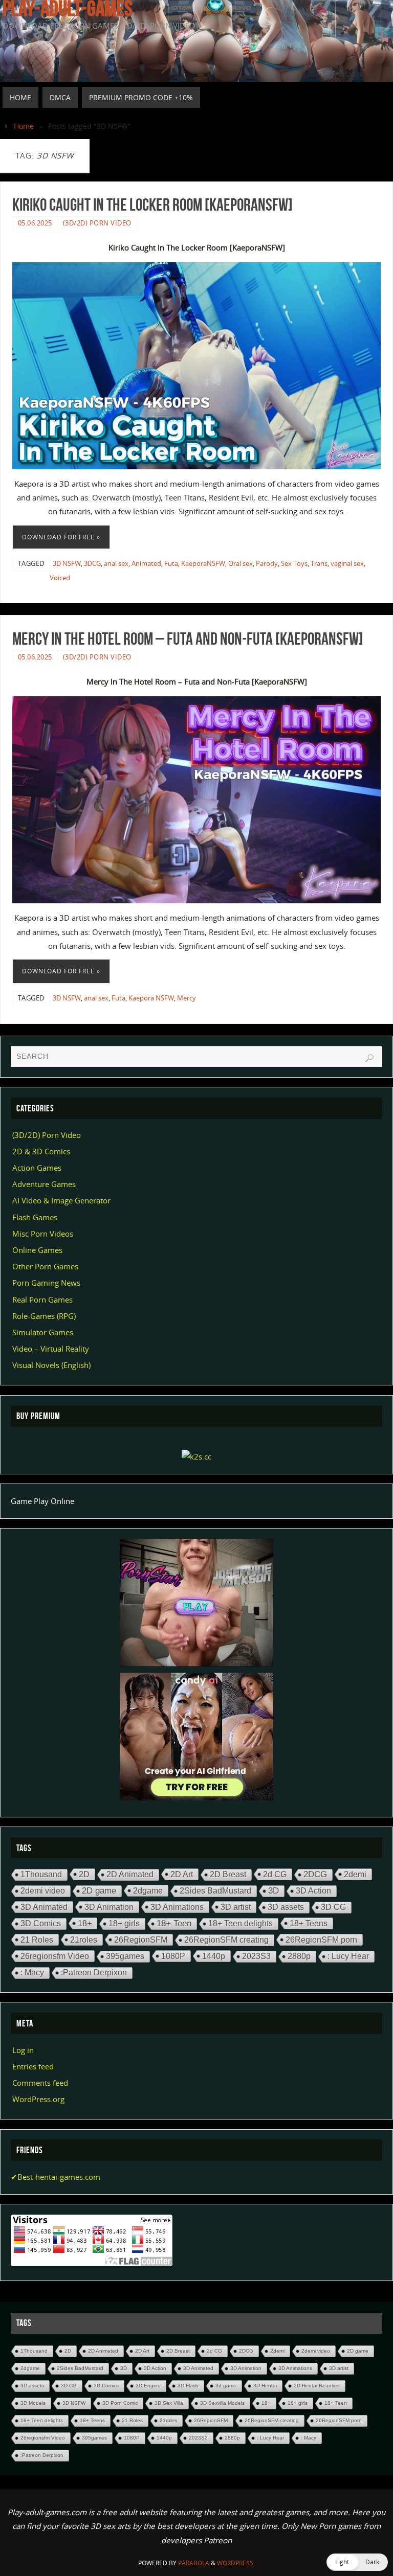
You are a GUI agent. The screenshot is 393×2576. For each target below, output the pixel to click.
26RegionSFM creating (226, 1940)
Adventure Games (44, 1184)
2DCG (315, 1874)
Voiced (60, 578)
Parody (267, 563)
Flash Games (35, 1217)
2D (84, 1874)
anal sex (116, 563)
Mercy (187, 998)
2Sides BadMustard (215, 1891)
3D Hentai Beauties (317, 2386)
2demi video (43, 1891)
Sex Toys (294, 563)
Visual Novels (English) (51, 1365)
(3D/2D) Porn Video (97, 223)
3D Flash (188, 2386)
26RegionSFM (141, 1940)
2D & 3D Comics (41, 1151)
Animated (146, 563)
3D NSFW (67, 563)
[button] (357, 2562)
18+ (85, 1923)
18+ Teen (174, 1923)
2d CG (275, 1874)
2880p (299, 1956)
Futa (171, 563)
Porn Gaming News (46, 1283)
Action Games (37, 1168)
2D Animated (130, 1874)
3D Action (313, 1891)
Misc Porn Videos (43, 1234)
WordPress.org (38, 2099)
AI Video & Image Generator (61, 1200)
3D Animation (109, 1907)
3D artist (236, 1907)
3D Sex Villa (169, 2403)
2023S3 (256, 1956)
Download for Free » (61, 537)
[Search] (369, 1058)
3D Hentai (265, 2386)
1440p (214, 1956)
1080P (173, 1956)
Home (24, 126)
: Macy (32, 1973)
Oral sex (241, 563)
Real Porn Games (42, 1300)
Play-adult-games (68, 8)
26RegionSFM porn (321, 1940)
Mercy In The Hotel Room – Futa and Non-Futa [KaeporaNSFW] (188, 639)
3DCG (92, 563)
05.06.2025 (35, 223)
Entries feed (33, 2066)
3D (274, 1891)
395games (125, 1956)
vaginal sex (347, 563)
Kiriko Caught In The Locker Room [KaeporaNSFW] (152, 204)
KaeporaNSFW (203, 563)
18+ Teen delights (241, 1923)
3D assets (286, 1907)
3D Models (33, 2403)
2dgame (148, 1890)
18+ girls (124, 1923)
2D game (99, 1891)
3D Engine (148, 2386)
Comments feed (40, 2083)
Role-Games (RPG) (44, 1316)
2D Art (182, 1874)
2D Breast (228, 1874)
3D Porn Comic (120, 2403)
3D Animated (44, 1907)
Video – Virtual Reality (51, 1349)
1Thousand (41, 1874)
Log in (23, 2050)
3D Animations (177, 1907)
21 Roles (37, 1940)
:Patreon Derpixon (94, 1973)
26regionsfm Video (55, 1956)
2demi (355, 1874)
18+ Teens (309, 1923)
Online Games (37, 1250)
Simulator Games (43, 1332)
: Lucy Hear (348, 1956)
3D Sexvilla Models (222, 2403)
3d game (226, 2386)
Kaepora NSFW (151, 998)
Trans (319, 563)
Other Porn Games (45, 1266)
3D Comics (41, 1923)
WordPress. (236, 2563)
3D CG (333, 1907)
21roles (84, 1940)
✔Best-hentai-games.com (56, 2177)
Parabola (194, 2563)
